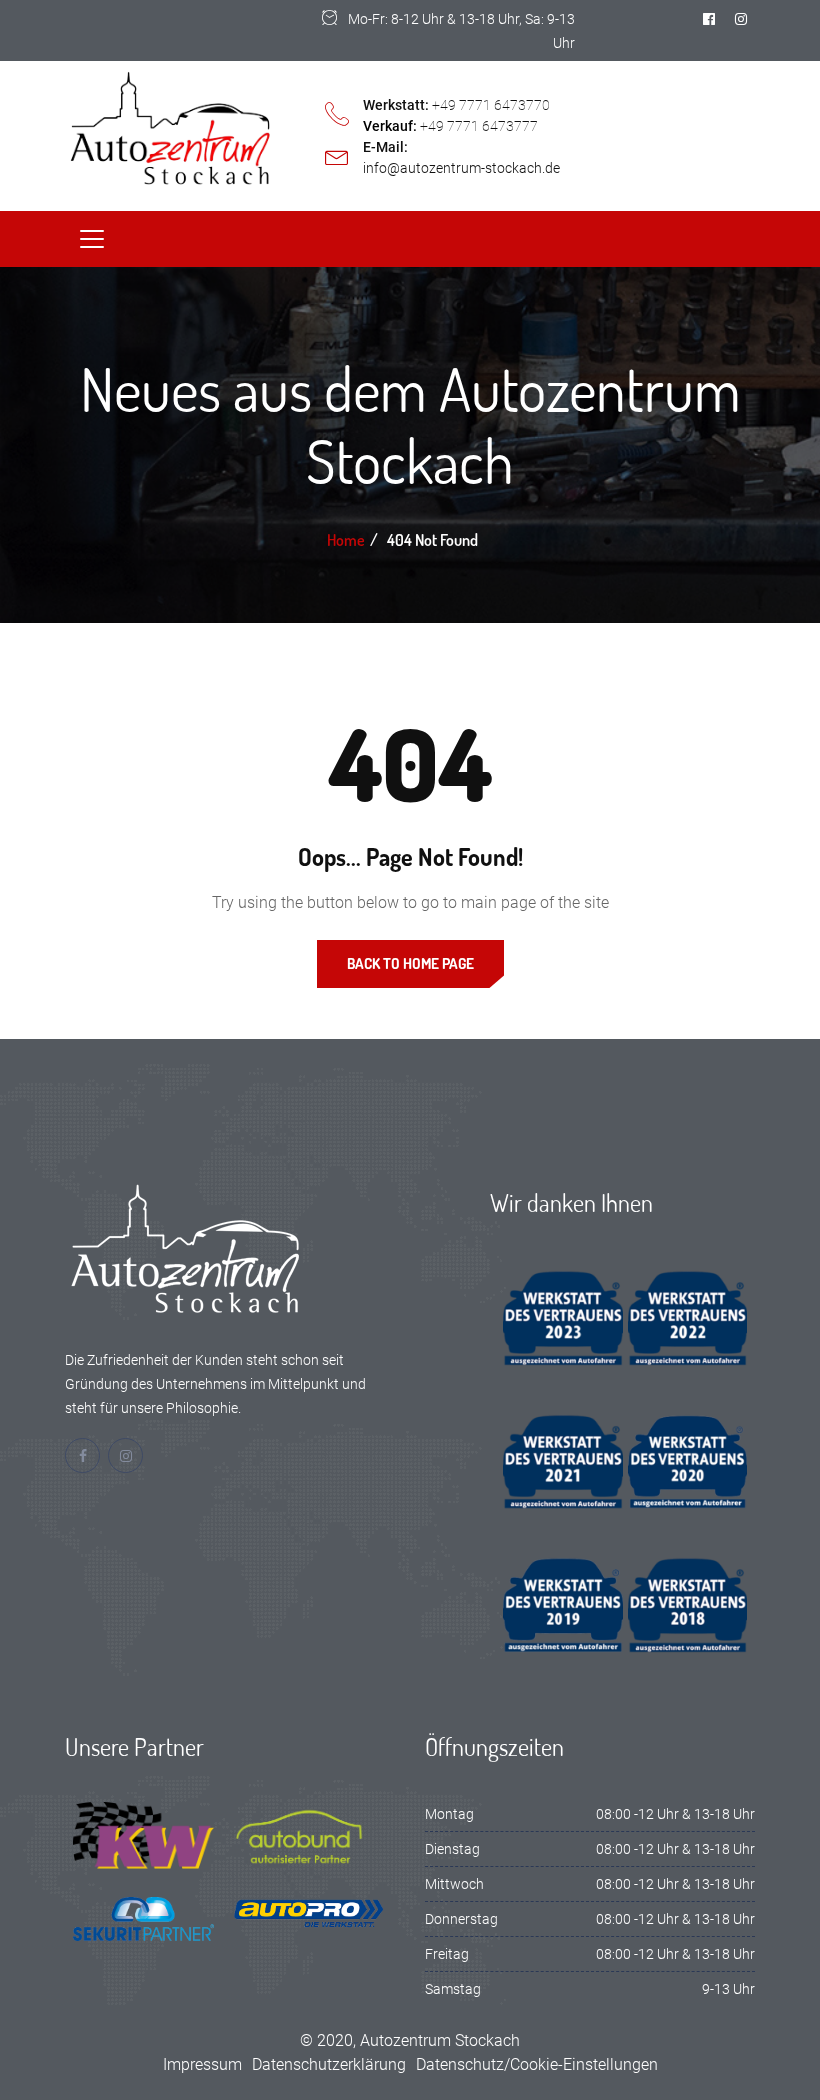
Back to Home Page (410, 963)
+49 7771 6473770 (491, 105)
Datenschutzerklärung (329, 2064)
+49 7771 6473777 (479, 126)
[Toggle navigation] (92, 239)
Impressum (202, 2064)
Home (346, 540)
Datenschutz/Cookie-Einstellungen (537, 2064)
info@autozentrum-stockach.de (461, 168)
